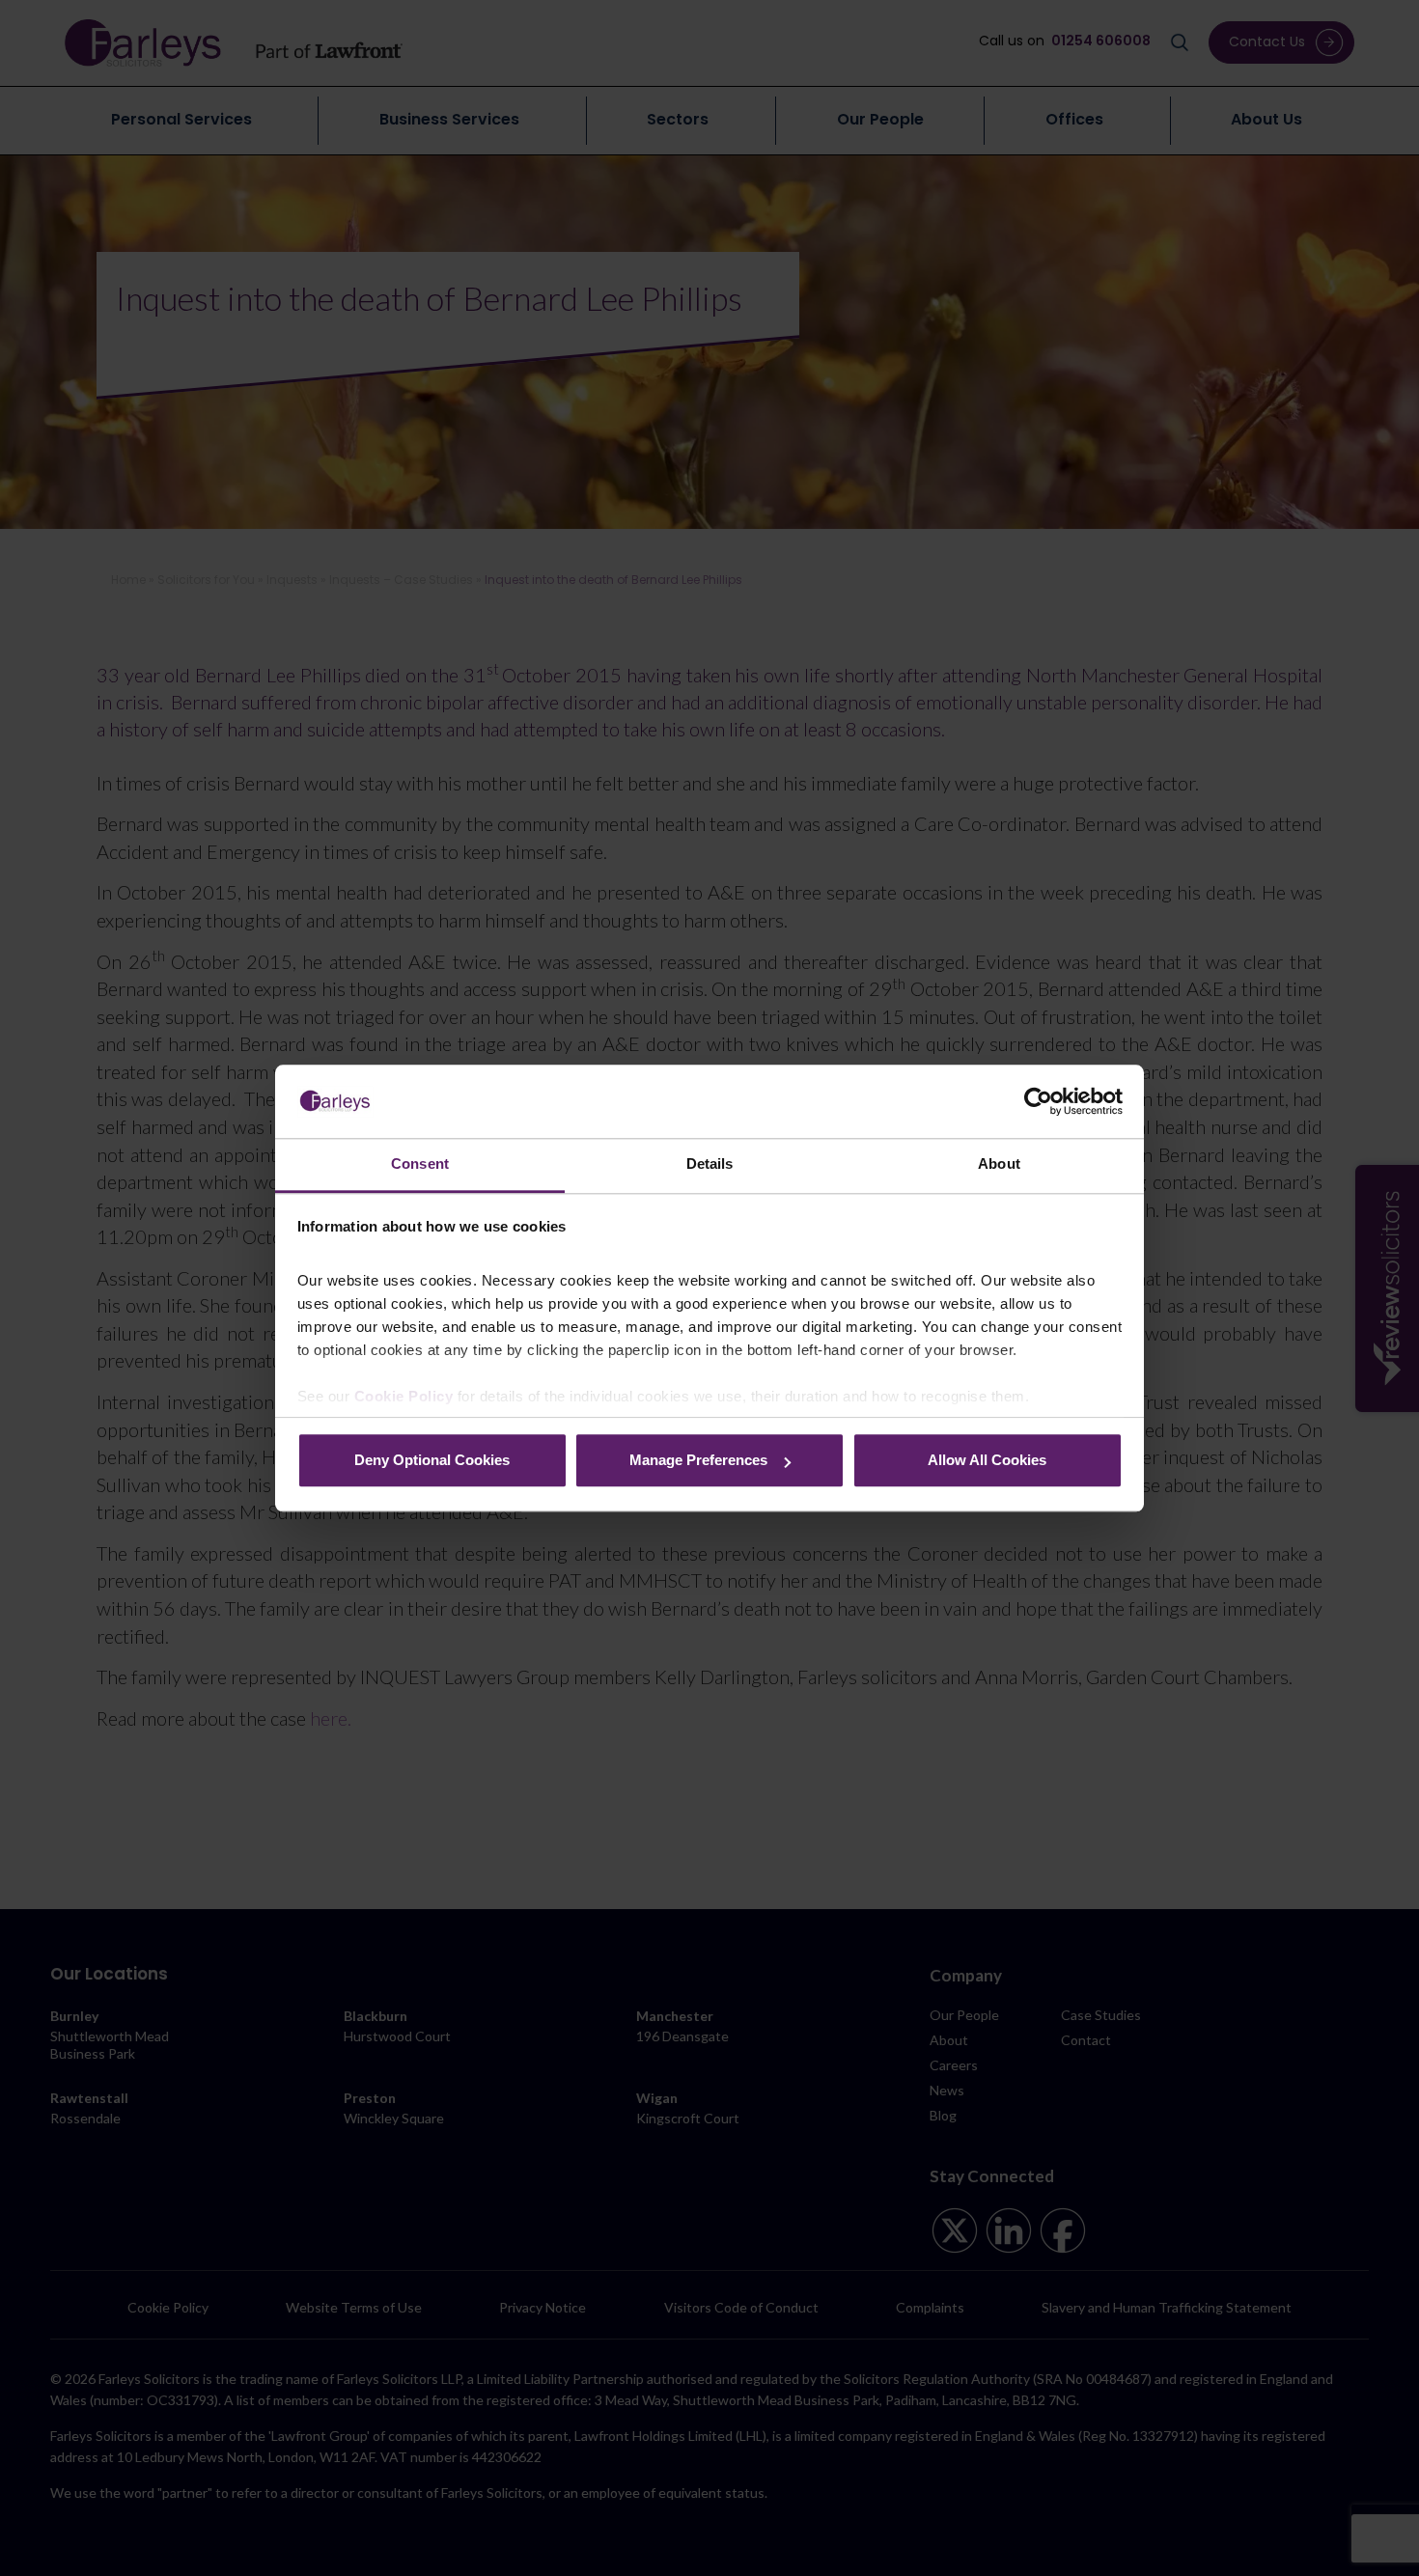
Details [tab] (710, 1164)
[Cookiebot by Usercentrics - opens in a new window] (1038, 1101)
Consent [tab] (420, 1164)
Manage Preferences (698, 1461)
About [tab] (999, 1164)
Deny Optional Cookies (432, 1461)
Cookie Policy (404, 1396)
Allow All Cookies (987, 1461)
